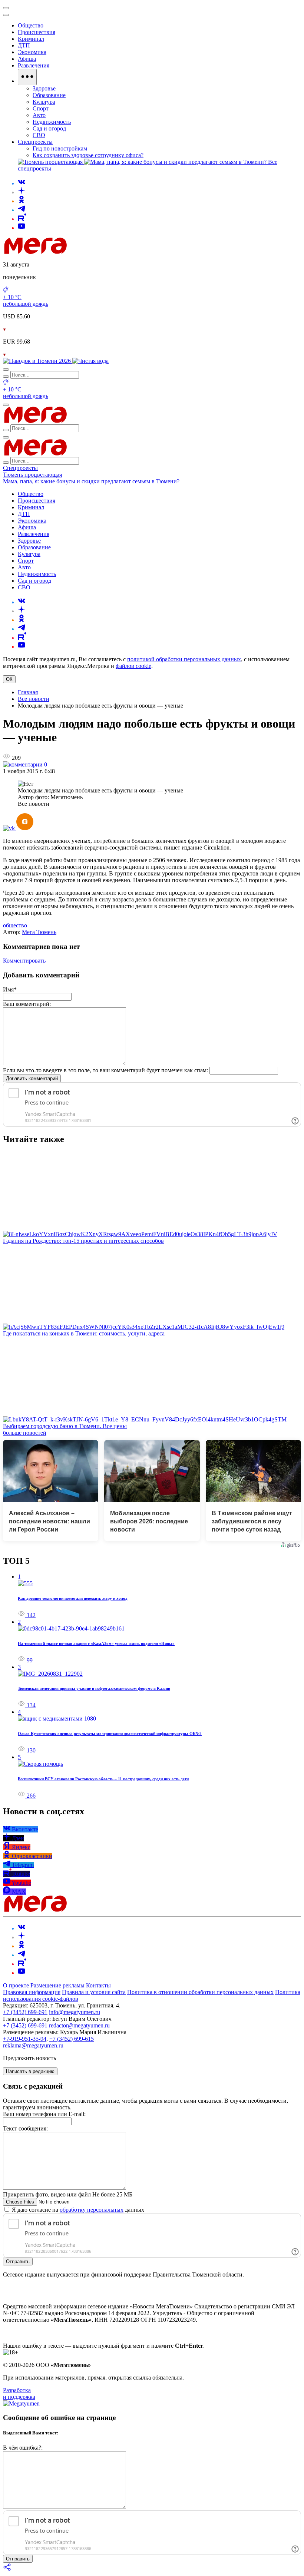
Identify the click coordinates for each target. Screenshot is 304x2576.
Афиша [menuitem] (27, 59)
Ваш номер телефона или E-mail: (44, 2114)
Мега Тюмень (39, 932)
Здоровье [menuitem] (44, 88)
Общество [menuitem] (31, 25)
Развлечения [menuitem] (34, 65)
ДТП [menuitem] (24, 45)
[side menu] (6, 15)
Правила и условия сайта (94, 1992)
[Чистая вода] (90, 361)
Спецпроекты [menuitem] (35, 142)
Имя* (10, 989)
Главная (28, 692)
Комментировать (24, 961)
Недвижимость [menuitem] (52, 122)
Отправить (18, 2262)
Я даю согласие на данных (77, 2210)
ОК (9, 679)
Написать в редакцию (30, 2071)
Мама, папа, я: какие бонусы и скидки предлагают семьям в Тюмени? (91, 481)
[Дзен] (22, 192)
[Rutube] (22, 219)
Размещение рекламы (57, 1985)
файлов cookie (133, 666)
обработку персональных (92, 2210)
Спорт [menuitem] (41, 108)
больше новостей (25, 1433)
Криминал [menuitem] (31, 39)
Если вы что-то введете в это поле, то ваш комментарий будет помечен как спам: (105, 1070)
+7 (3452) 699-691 (25, 2012)
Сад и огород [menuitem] (49, 128)
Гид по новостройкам (60, 148)
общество (15, 925)
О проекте (17, 1985)
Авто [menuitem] (39, 115)
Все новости (34, 699)
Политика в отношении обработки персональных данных (200, 1992)
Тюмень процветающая (32, 475)
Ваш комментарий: (27, 1004)
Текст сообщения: (25, 2128)
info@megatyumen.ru (75, 2012)
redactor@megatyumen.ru (79, 2025)
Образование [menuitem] (49, 95)
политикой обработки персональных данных (184, 659)
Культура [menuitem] (44, 102)
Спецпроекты (20, 468)
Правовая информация (32, 1992)
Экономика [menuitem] (32, 52)
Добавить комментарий (32, 1078)
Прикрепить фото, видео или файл (68, 2194)
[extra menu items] (27, 77)
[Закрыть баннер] (6, 8)
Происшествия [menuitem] (37, 32)
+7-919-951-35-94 (25, 2039)
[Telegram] (22, 210)
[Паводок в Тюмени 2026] (38, 361)
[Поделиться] (7, 2570)
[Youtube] (22, 228)
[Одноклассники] (22, 201)
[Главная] (88, 252)
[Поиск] (6, 370)
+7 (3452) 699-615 (72, 2039)
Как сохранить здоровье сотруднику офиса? (88, 155)
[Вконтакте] (22, 183)
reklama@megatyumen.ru (33, 2045)
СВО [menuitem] (39, 135)
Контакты (98, 1985)
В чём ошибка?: (23, 2448)
